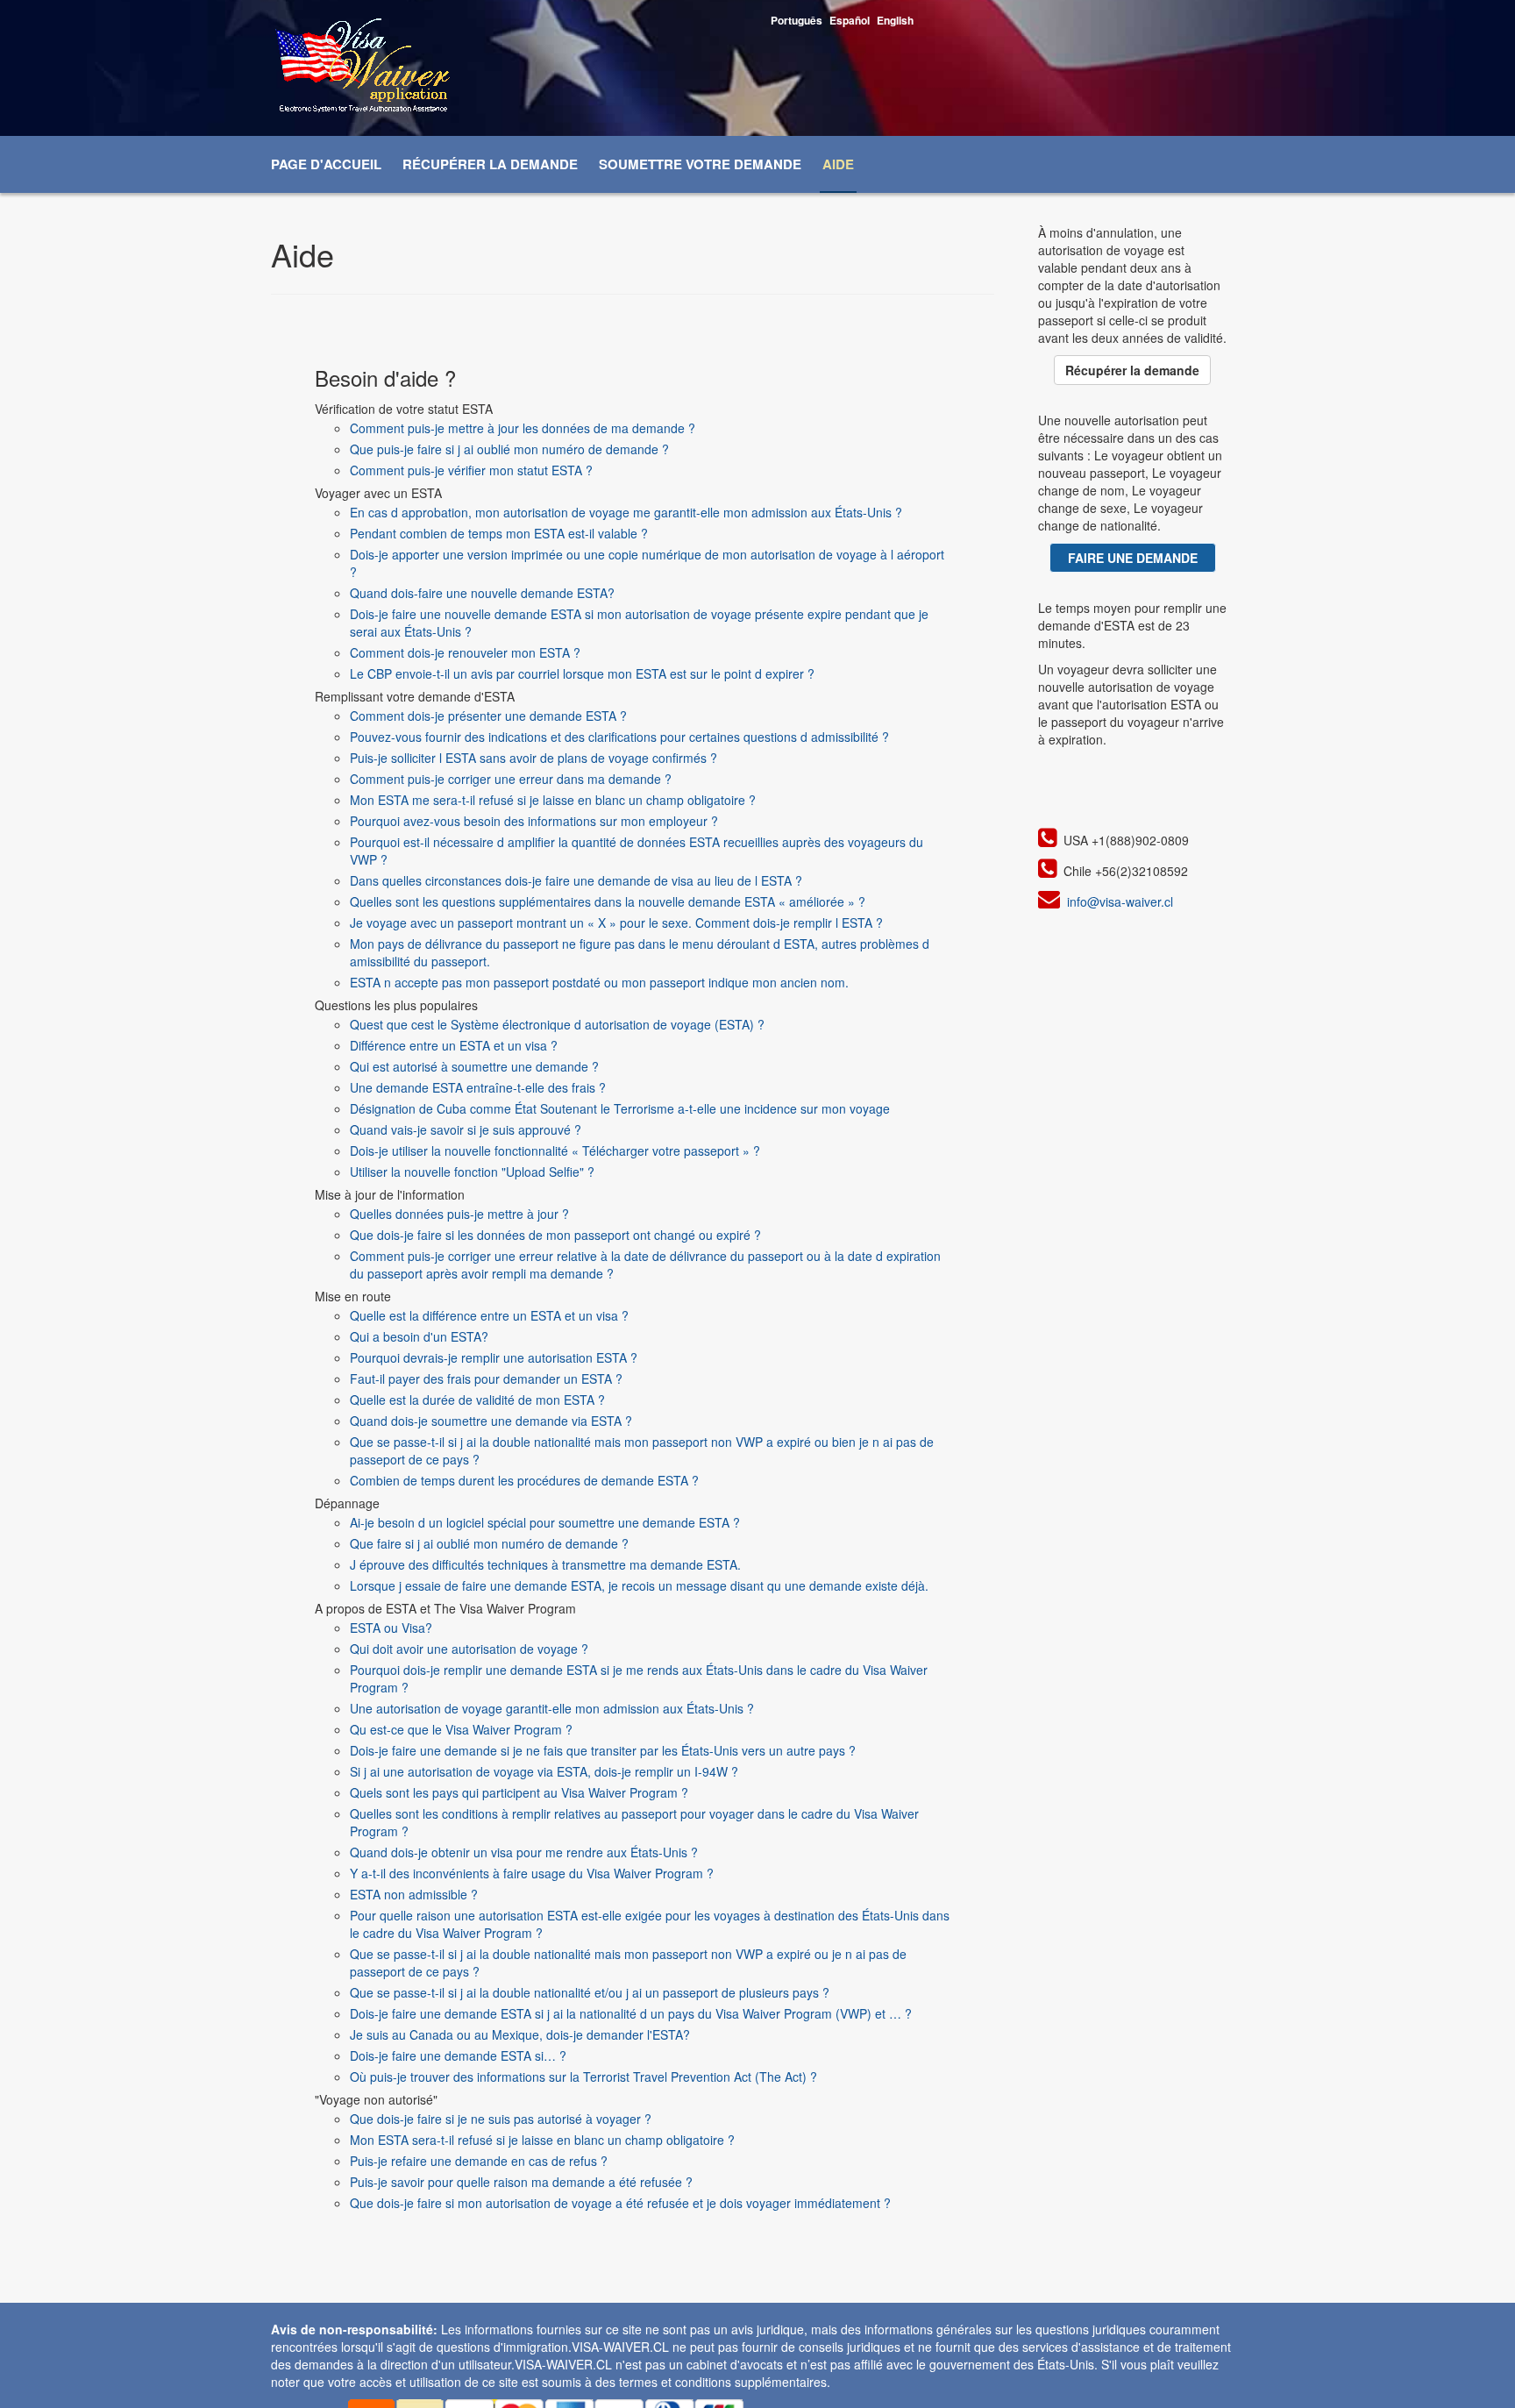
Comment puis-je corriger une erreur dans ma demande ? (511, 779)
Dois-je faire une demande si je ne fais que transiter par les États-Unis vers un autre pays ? (603, 1750)
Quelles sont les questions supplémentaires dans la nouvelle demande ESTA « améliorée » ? (608, 901)
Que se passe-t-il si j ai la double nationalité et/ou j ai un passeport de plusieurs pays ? (590, 1992)
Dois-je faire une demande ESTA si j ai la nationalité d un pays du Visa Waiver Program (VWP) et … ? (631, 2013)
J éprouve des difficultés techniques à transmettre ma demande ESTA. (545, 1564)
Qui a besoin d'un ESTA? (419, 1336)
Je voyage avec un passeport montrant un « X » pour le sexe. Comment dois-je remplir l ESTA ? (616, 923)
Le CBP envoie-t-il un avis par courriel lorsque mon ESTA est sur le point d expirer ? (582, 673)
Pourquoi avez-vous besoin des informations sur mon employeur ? (534, 821)
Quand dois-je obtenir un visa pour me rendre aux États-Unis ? (524, 1852)
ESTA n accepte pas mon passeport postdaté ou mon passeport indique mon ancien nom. (599, 982)
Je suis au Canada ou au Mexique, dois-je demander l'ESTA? (520, 2034)
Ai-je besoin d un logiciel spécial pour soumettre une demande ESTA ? (545, 1522)
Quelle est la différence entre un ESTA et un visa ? (489, 1315)
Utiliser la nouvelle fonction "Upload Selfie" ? (472, 1172)
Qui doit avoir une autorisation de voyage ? (469, 1649)
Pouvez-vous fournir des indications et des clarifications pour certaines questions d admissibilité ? (619, 737)
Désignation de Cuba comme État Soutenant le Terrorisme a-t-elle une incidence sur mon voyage (620, 1108)
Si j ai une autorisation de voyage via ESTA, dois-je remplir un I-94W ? (544, 1771)
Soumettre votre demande (700, 164)
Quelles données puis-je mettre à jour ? (459, 1214)
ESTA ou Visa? (391, 1628)
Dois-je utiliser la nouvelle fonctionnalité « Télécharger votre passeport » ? (555, 1151)
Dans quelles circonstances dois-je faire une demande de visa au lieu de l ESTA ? (576, 880)
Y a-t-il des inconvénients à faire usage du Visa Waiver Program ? (532, 1873)
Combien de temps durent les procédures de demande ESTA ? (524, 1480)
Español (850, 20)
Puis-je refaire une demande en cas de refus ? (479, 2161)
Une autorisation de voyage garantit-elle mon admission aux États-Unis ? (552, 1708)
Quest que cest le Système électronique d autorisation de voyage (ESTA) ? (557, 1024)
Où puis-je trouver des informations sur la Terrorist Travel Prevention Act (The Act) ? (583, 2077)
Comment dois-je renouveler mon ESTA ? (465, 652)
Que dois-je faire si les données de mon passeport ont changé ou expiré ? (555, 1235)
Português (797, 20)
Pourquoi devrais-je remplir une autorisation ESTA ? (494, 1357)
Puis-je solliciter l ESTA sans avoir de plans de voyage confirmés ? (533, 758)
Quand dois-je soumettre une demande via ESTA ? (491, 1421)
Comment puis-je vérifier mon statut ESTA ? (471, 470)
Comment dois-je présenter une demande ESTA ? (488, 716)
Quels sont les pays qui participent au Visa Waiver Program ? (519, 1792)
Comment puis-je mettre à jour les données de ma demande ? (523, 428)
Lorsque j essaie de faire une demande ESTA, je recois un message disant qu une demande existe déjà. (639, 1585)
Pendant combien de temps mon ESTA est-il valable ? (499, 533)
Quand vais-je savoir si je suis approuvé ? (466, 1129)
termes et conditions (675, 2382)
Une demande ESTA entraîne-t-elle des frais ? (478, 1087)
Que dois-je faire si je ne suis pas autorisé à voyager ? (501, 2119)
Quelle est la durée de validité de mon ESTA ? (477, 1400)
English (895, 20)
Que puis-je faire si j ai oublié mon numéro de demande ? (509, 449)
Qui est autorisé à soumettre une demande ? (474, 1066)
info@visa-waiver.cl (1120, 901)
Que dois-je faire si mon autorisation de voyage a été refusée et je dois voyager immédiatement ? (620, 2203)
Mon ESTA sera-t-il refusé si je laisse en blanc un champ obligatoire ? (542, 2140)
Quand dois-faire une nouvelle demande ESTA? (482, 593)
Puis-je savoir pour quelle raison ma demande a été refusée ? (521, 2182)
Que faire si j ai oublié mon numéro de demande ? (489, 1543)
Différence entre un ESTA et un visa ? (454, 1045)
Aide (838, 164)
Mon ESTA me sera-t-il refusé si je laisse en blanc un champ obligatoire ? (553, 800)
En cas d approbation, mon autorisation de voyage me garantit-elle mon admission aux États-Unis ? (626, 512)
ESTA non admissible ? (414, 1894)
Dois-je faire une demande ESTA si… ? (458, 2055)
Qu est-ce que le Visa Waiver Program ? (461, 1729)
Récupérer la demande (490, 164)
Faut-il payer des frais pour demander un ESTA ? (486, 1379)
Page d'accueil (326, 164)
